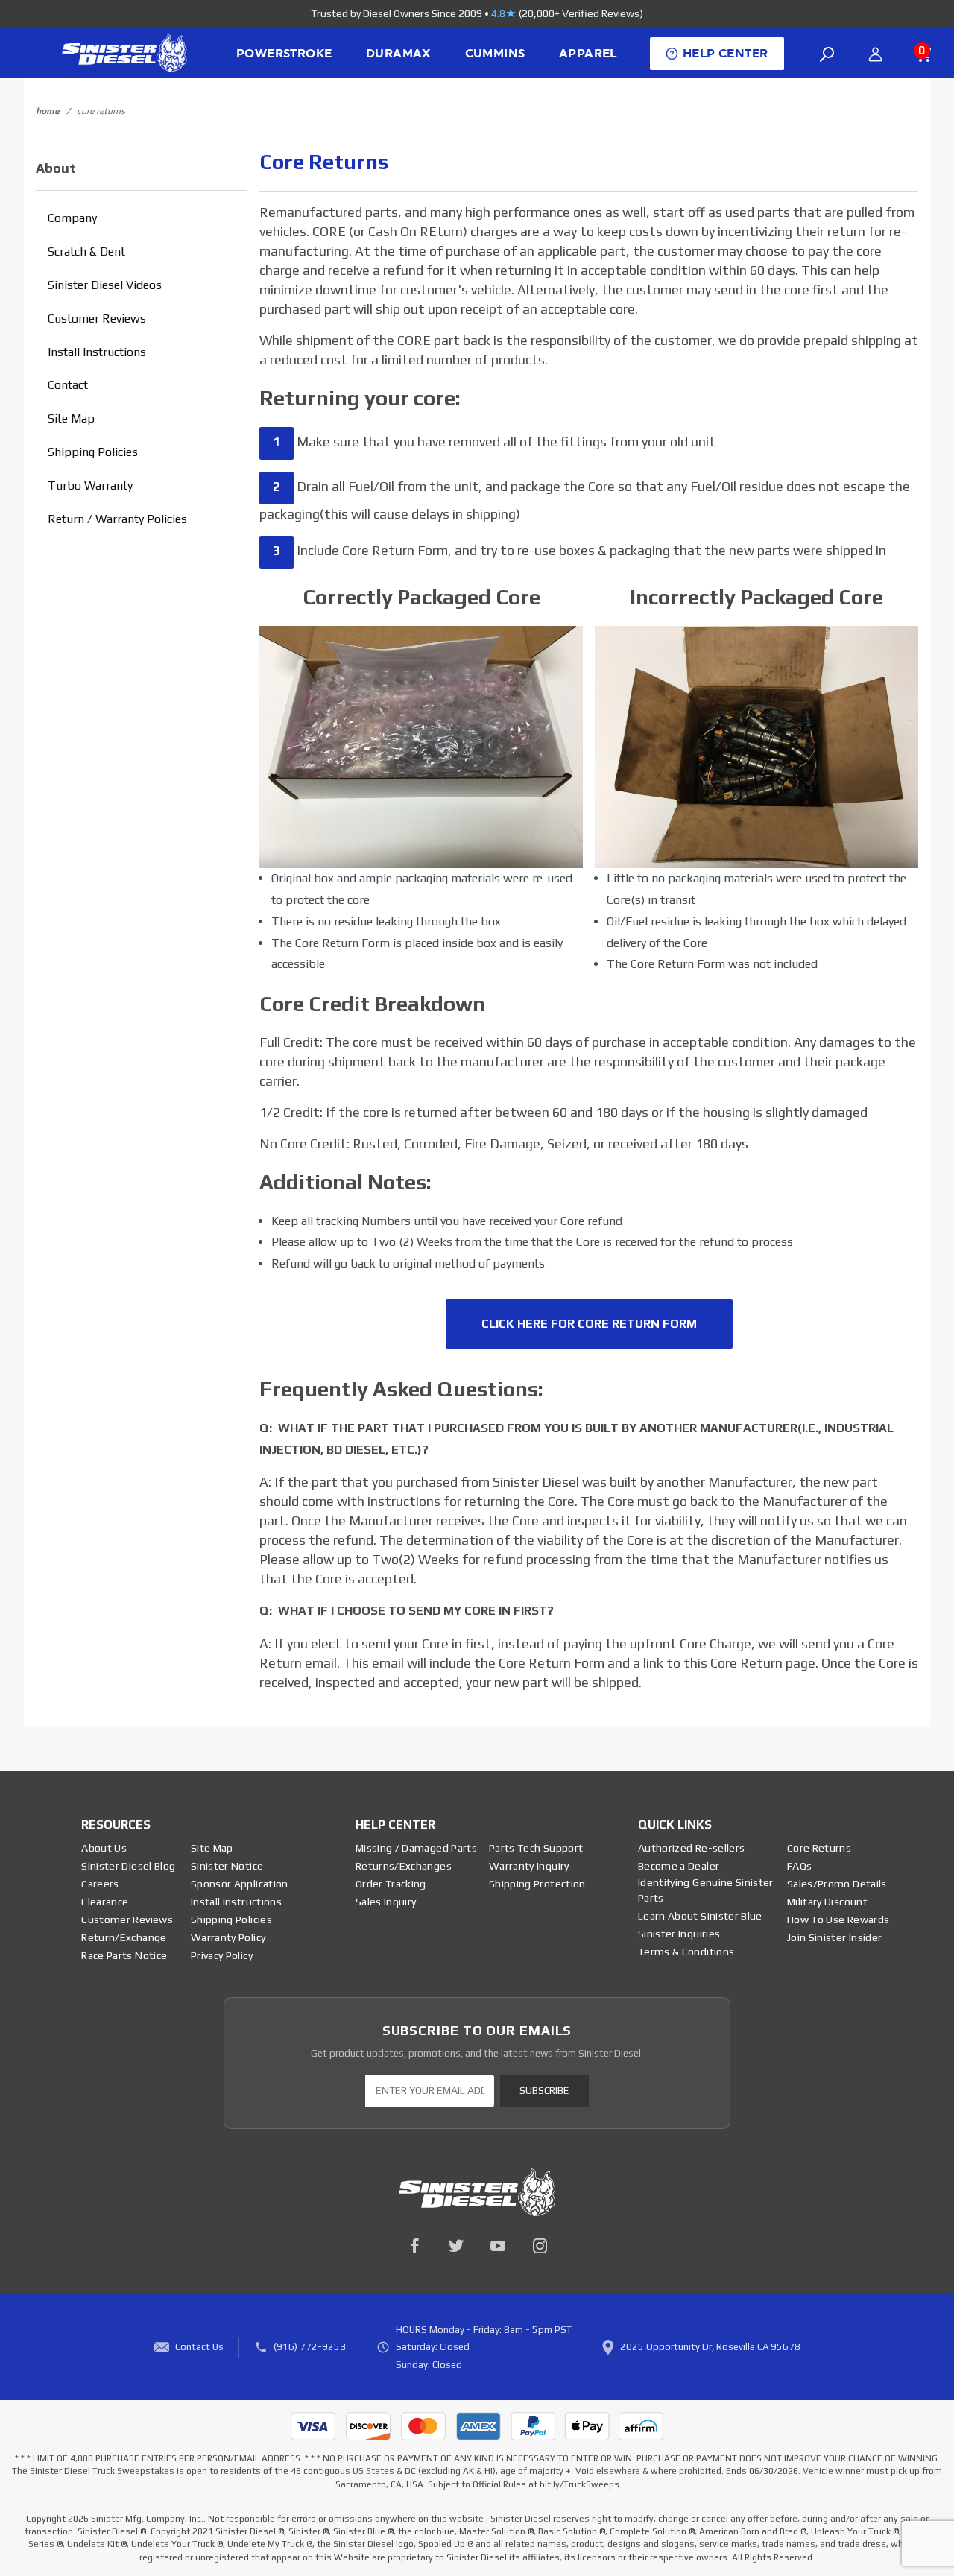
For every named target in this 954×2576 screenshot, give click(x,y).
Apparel (588, 54)
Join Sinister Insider (834, 1937)
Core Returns (819, 1848)
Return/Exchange (124, 1937)
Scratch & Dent (86, 251)
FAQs (799, 1866)
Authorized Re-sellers (691, 1848)
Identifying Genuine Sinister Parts (706, 1890)
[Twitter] (456, 2246)
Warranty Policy (228, 1937)
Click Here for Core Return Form (589, 1324)
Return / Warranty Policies (117, 519)
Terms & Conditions (686, 1952)
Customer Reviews (97, 319)
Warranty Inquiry (529, 1866)
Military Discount (827, 1902)
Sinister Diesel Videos (105, 285)
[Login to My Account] (875, 54)
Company (72, 218)
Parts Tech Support (536, 1848)
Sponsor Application (240, 1884)
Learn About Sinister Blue (700, 1916)
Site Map (71, 418)
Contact (68, 385)
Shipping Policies (93, 452)
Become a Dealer (679, 1866)
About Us (104, 1848)
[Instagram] (540, 2246)
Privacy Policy (222, 1955)
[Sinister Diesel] (124, 52)
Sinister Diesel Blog (128, 1866)
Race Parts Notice (124, 1955)
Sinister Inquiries (679, 1934)
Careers (100, 1884)
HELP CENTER (725, 54)
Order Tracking (391, 1884)
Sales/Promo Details (837, 1884)
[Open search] (827, 54)
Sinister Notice (227, 1866)
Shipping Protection (537, 1884)
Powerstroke (284, 54)
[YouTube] (498, 2246)
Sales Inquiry (386, 1902)
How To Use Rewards (838, 1920)
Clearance (105, 1902)
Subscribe (544, 2091)
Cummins (495, 54)
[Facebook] (414, 2246)
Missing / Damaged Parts (416, 1848)
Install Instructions (97, 352)
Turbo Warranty (90, 485)
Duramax (398, 54)
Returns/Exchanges (404, 1866)
